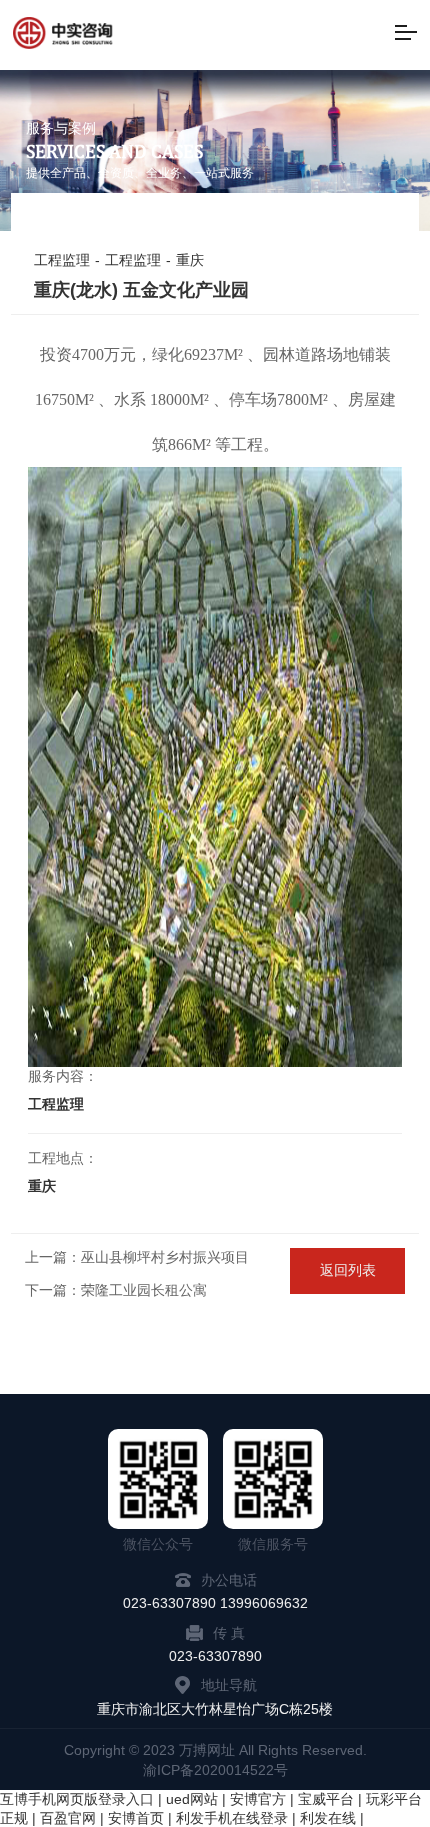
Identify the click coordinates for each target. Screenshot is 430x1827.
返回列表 (348, 1270)
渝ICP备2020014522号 (215, 1770)
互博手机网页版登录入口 (77, 1799)
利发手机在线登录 (232, 1818)
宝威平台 (326, 1799)
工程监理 (62, 260)
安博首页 (136, 1818)
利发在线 (328, 1818)
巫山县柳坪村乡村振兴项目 (165, 1257)
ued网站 (192, 1799)
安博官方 (258, 1799)
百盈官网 (68, 1818)
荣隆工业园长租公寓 (144, 1290)
